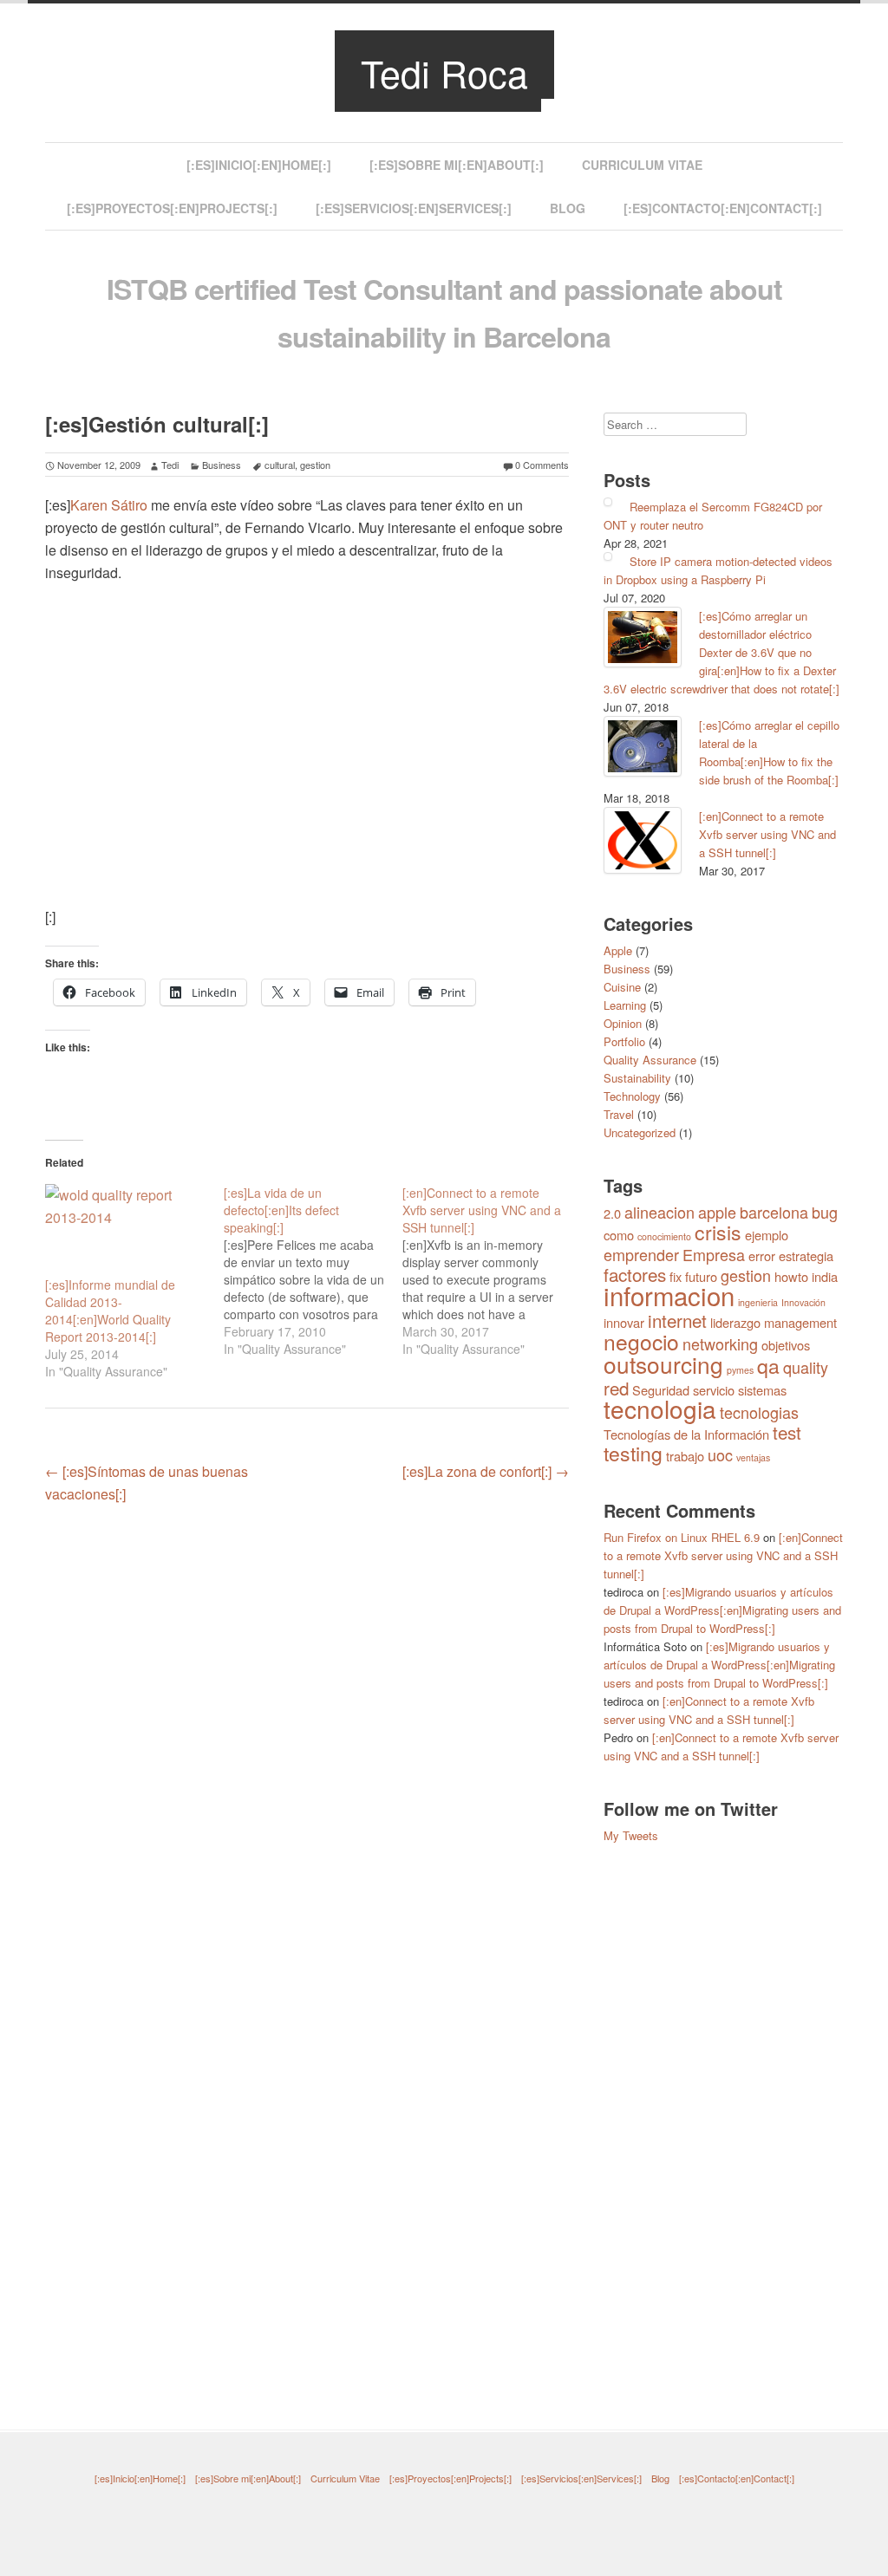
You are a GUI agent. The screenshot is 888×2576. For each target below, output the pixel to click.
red (616, 1388)
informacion (669, 1295)
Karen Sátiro (109, 505)
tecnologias (759, 1412)
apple (717, 1212)
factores (635, 1274)
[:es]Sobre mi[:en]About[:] (457, 165)
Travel (619, 1114)
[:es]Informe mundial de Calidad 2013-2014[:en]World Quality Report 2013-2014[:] (110, 1311)
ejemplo (767, 1235)
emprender (641, 1254)
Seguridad (661, 1390)
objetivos (786, 1345)
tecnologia (660, 1408)
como (619, 1235)
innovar (624, 1322)
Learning (625, 1005)
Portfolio (624, 1041)
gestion (315, 465)
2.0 (612, 1213)
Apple (618, 950)
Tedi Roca (444, 72)
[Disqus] (307, 1740)
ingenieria (758, 1302)
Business (222, 465)
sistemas (762, 1390)
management (800, 1322)
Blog (568, 208)
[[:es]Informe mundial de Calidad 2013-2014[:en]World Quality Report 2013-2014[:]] (126, 1230)
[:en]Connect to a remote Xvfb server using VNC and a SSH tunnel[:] (767, 834)
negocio (641, 1341)
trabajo (685, 1456)
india (825, 1276)
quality (806, 1367)
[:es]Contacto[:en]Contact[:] (723, 208)
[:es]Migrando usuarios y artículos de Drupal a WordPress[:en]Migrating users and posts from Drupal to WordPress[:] (722, 1610)
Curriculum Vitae (642, 165)
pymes (740, 1370)
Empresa (714, 1254)
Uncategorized (640, 1132)
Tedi (170, 465)
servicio (714, 1390)
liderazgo (735, 1322)
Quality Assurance (650, 1060)
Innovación (803, 1302)
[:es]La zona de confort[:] (486, 1471)
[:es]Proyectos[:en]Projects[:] (172, 208)
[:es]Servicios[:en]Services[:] (414, 208)
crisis (718, 1232)
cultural (280, 465)
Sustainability (637, 1078)
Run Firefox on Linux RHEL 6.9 (682, 1537)
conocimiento (664, 1236)
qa (768, 1366)
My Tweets (631, 1835)
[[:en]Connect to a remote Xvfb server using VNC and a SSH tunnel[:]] (492, 1271)
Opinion (623, 1023)
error (762, 1255)
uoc (720, 1454)
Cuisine (622, 987)
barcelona (774, 1212)
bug (825, 1212)
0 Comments (542, 465)
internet (677, 1320)
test (787, 1432)
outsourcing (663, 1364)
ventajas (753, 1457)
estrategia (806, 1255)
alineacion (659, 1212)
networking (720, 1343)
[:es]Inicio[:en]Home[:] (259, 165)
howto (791, 1276)
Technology (632, 1096)
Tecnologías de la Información (686, 1434)
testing (633, 1453)
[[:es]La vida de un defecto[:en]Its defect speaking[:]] (313, 1271)
